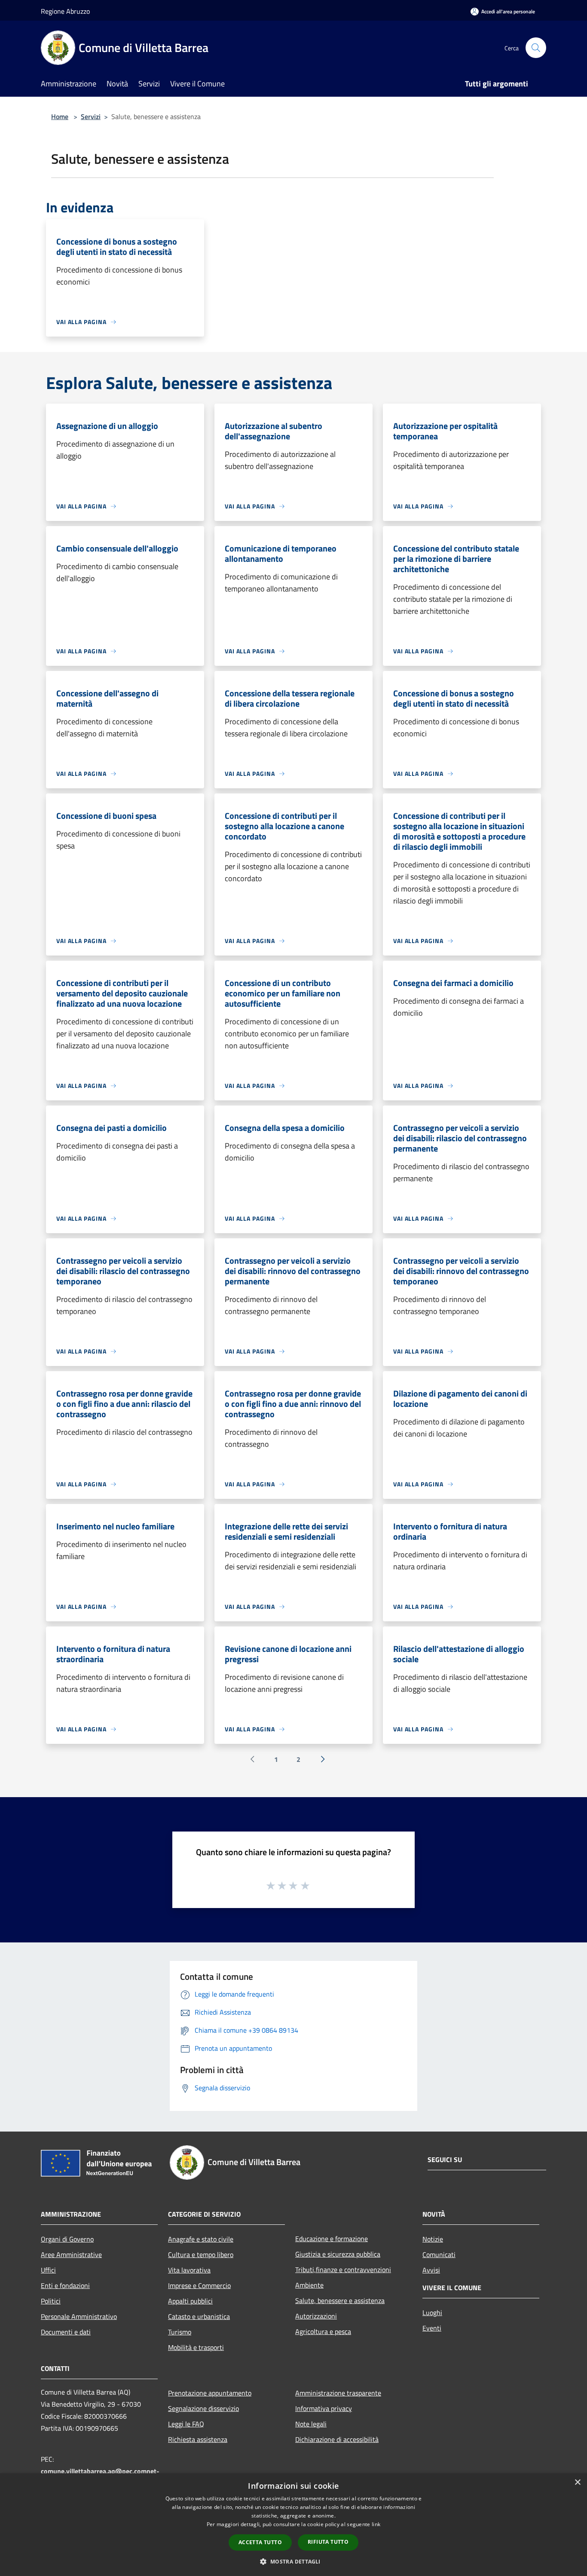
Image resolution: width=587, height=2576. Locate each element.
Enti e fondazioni (65, 2285)
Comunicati (439, 2254)
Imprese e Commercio (199, 2285)
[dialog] (293, 2525)
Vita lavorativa (189, 2270)
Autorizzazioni (316, 2316)
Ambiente (309, 2285)
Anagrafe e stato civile (201, 2239)
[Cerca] (536, 48)
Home (60, 116)
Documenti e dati (66, 2332)
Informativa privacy (324, 2408)
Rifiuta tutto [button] (328, 2542)
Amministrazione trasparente (338, 2393)
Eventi (432, 2328)
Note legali (311, 2424)
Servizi (91, 116)
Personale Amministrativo (79, 2316)
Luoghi (432, 2313)
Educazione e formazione (332, 2239)
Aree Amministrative (71, 2254)
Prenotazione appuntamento (210, 2393)
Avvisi (431, 2270)
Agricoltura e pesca (323, 2331)
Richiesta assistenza (198, 2439)
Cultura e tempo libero (201, 2254)
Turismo (180, 2332)
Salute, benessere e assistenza (340, 2300)
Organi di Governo (67, 2239)
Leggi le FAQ (186, 2424)
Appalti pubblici (190, 2301)
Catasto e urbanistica (199, 2316)
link (376, 2524)
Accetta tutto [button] (260, 2542)
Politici (51, 2301)
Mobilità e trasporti (196, 2347)
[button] (293, 2561)
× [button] (577, 2483)
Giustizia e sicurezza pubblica (338, 2254)
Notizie (433, 2239)
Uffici (48, 2270)
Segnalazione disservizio (203, 2408)
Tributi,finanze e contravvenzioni (343, 2270)
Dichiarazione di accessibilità (337, 2439)
